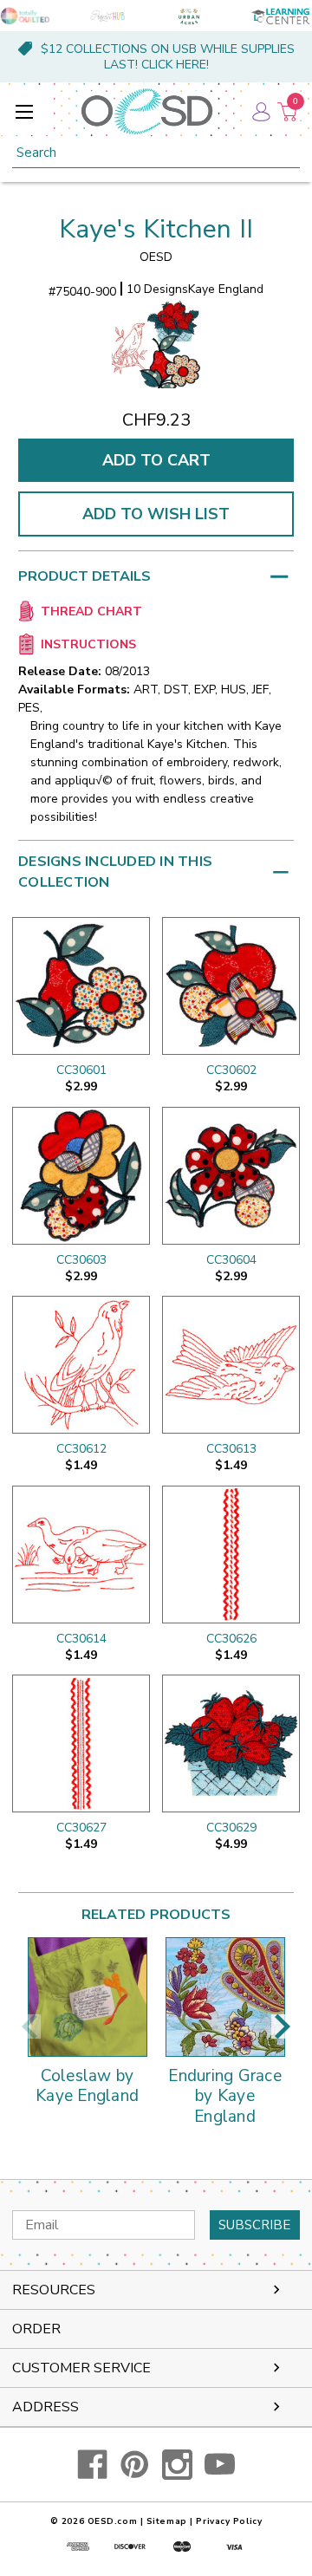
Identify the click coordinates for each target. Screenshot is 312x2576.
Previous (29, 2026)
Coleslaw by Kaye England (87, 2087)
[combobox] (156, 153)
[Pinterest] (135, 2465)
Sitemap (167, 2521)
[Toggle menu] (24, 111)
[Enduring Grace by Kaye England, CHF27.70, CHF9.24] (225, 1997)
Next (283, 2026)
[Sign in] (260, 111)
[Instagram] (177, 2465)
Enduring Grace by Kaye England (225, 2097)
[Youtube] (220, 2465)
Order (36, 2329)
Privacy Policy (229, 2521)
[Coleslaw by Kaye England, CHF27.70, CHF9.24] (88, 1997)
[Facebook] (92, 2465)
